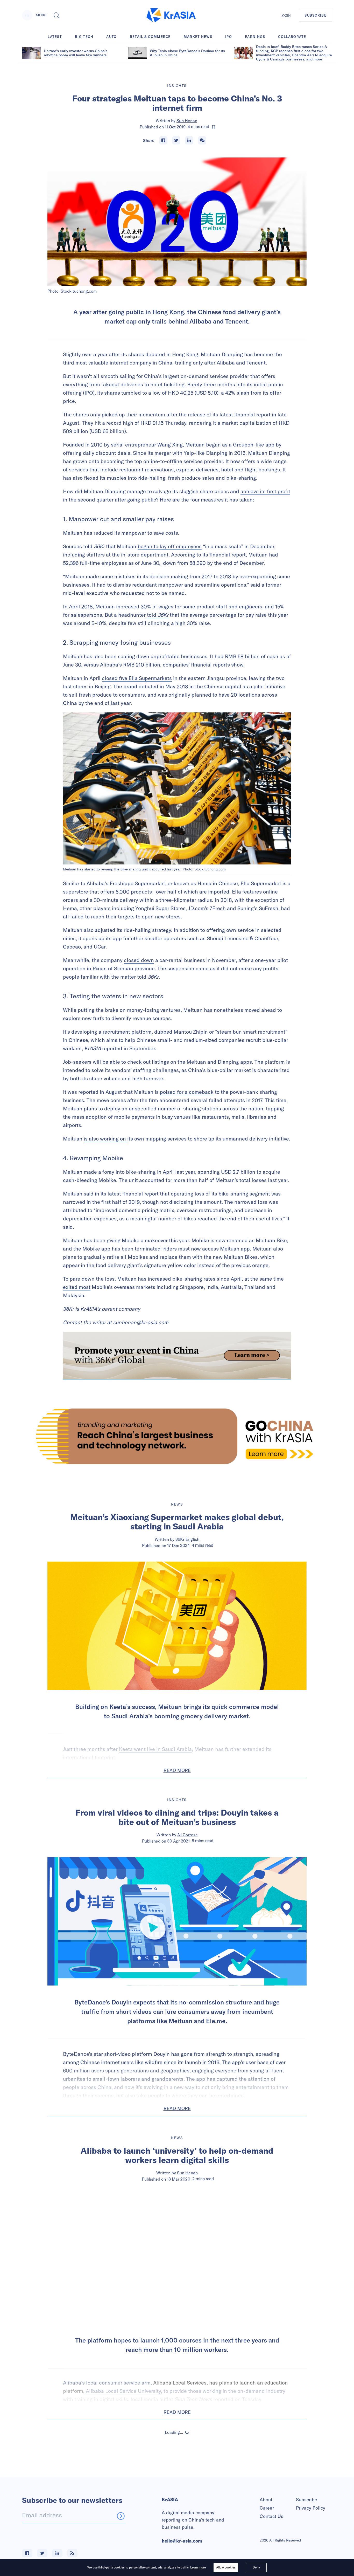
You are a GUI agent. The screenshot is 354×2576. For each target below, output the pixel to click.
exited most (77, 1287)
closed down (139, 960)
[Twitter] (176, 140)
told (158, 615)
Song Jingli (187, 2477)
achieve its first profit (265, 491)
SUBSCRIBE (316, 15)
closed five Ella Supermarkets (137, 678)
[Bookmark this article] (214, 127)
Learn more (198, 2567)
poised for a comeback (187, 1092)
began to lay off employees (170, 546)
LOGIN (286, 16)
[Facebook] (163, 140)
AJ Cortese (187, 1835)
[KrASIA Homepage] (171, 15)
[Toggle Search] (56, 15)
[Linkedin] (189, 140)
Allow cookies (226, 2567)
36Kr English (187, 1539)
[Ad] (177, 1436)
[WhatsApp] (202, 140)
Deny (256, 2567)
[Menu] (27, 15)
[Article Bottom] (177, 1356)
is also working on (105, 1139)
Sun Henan (187, 121)
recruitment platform (127, 1032)
